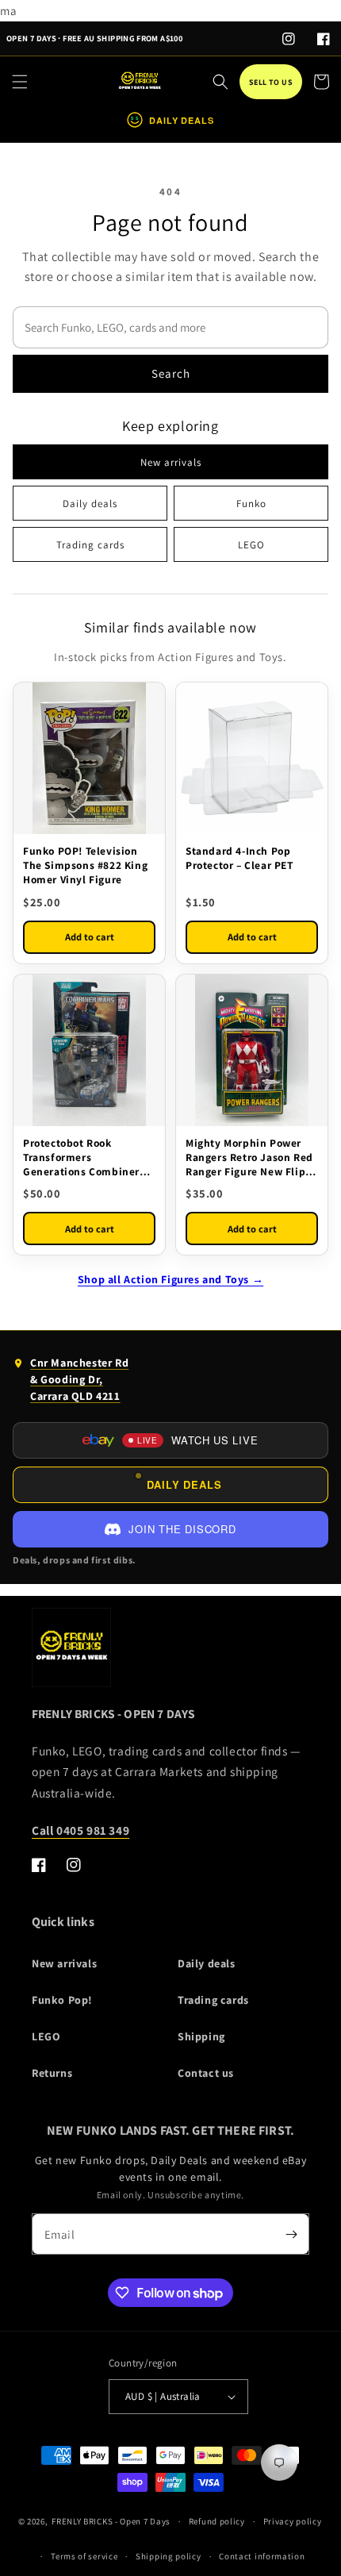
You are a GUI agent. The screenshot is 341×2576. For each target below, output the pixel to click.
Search (171, 373)
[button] (20, 82)
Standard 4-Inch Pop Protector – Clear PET (239, 858)
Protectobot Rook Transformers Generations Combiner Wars (81, 1157)
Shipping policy (169, 2556)
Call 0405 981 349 (80, 1830)
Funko (251, 504)
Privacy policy (293, 2521)
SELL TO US (271, 82)
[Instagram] (289, 39)
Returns (52, 2073)
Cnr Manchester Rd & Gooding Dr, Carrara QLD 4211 (71, 1383)
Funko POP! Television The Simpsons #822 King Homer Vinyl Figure (85, 865)
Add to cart (90, 937)
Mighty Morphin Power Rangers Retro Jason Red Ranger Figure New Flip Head (249, 1157)
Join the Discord (182, 1529)
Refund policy (217, 2521)
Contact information (262, 2556)
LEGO (251, 545)
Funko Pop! (62, 2000)
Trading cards (90, 545)
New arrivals (171, 462)
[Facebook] (324, 39)
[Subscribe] (291, 2234)
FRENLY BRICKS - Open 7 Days (111, 2521)
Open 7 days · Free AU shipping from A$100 (94, 38)
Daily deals (90, 504)
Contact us (206, 2073)
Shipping (201, 2036)
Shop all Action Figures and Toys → (170, 1279)
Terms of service (84, 2556)
